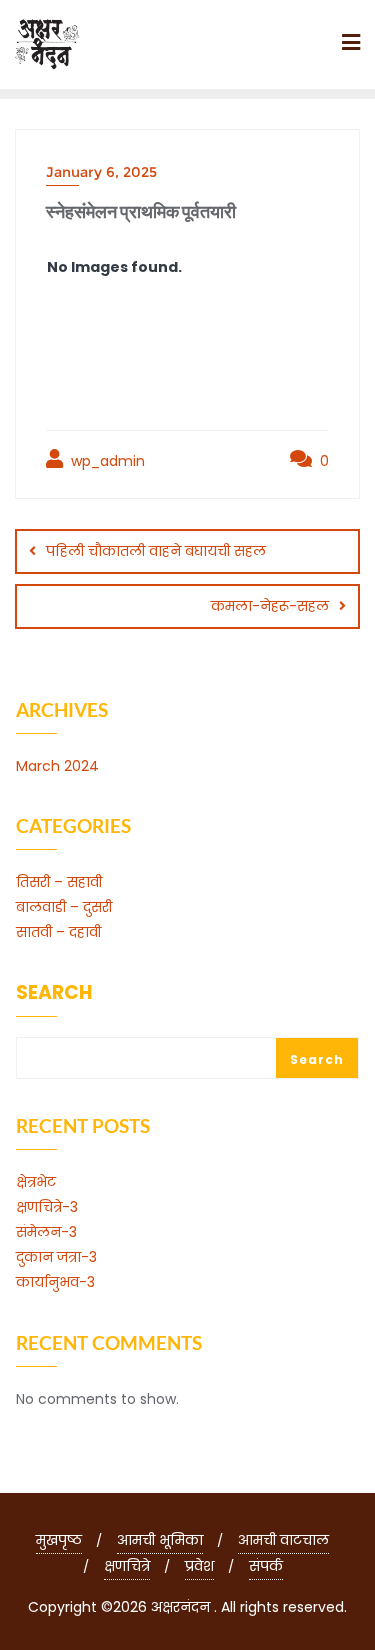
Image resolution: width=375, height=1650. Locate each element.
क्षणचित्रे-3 (47, 1207)
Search (54, 994)
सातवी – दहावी (58, 932)
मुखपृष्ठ (59, 1540)
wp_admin (106, 461)
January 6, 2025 (101, 172)
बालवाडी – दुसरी (64, 907)
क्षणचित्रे (127, 1566)
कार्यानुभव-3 (55, 1282)
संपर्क (266, 1566)
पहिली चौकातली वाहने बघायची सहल (156, 551)
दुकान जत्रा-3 (56, 1257)
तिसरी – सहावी (59, 882)
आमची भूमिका (160, 1540)
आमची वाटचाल (283, 1540)
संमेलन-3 (46, 1232)
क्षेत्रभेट (36, 1182)
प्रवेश (199, 1566)
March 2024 (57, 766)
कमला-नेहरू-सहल (270, 606)
